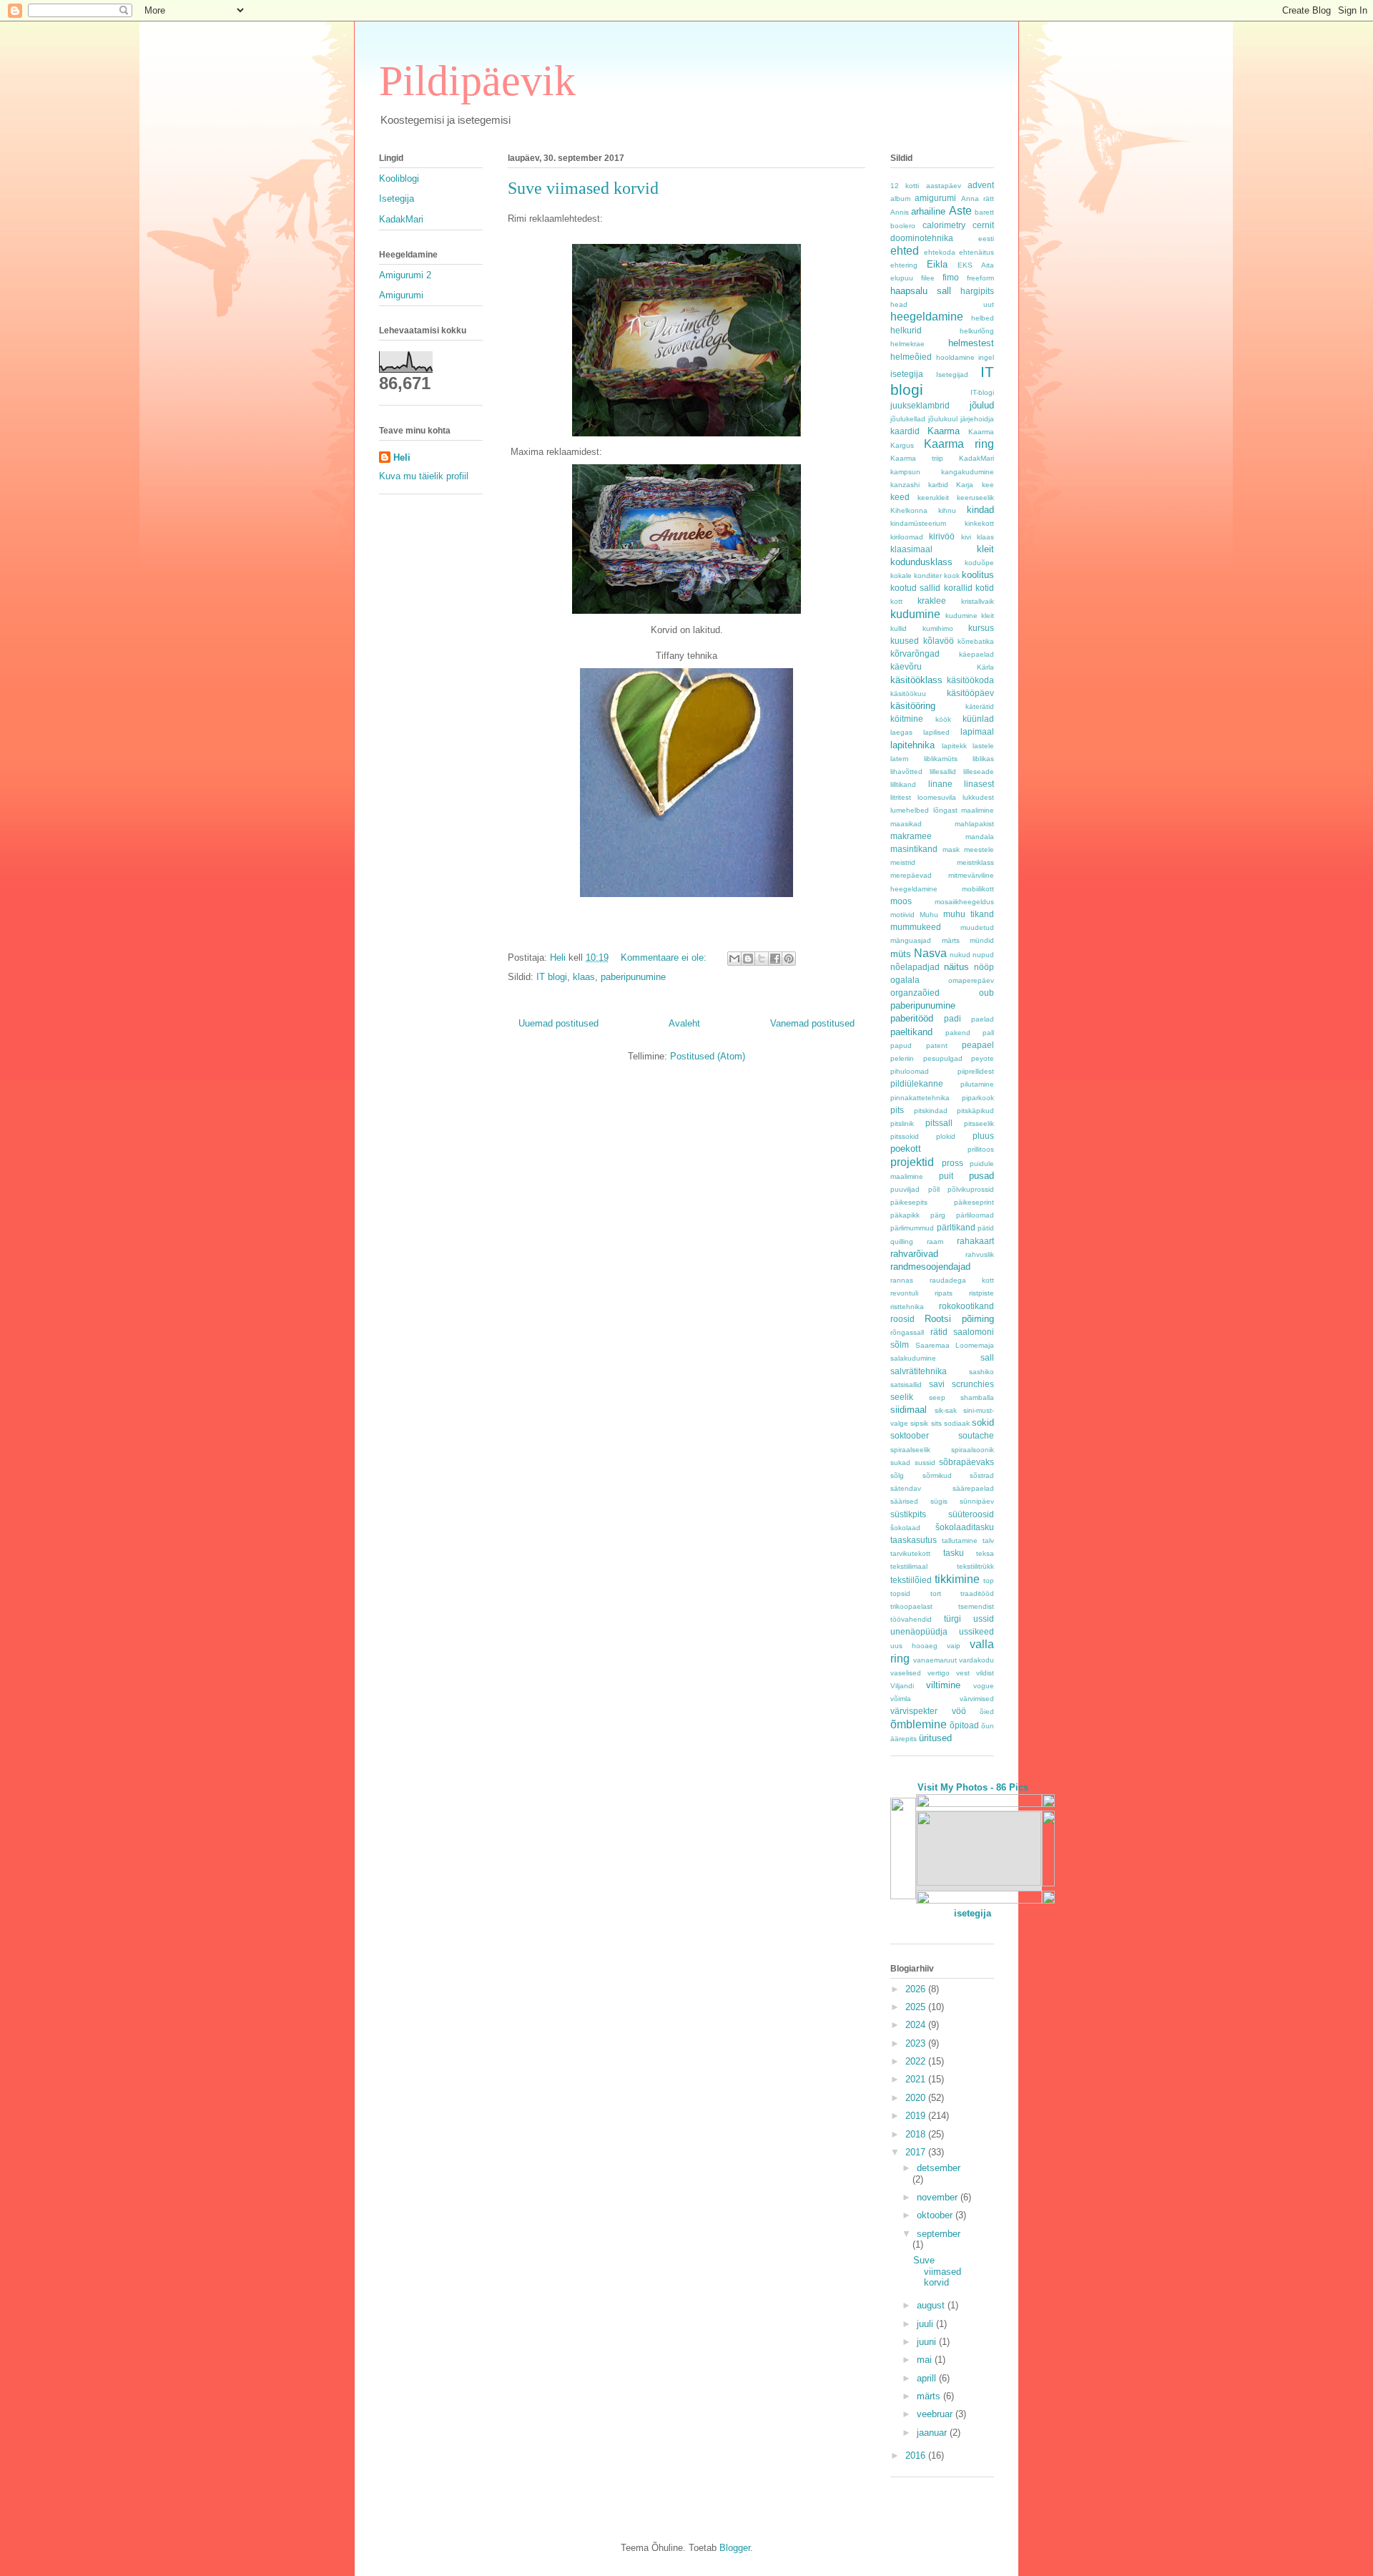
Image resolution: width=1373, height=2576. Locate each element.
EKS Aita (976, 265)
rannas (902, 1280)
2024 (917, 2025)
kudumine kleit (970, 616)
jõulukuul (943, 419)
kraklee (932, 601)
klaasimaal (911, 549)
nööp (984, 967)
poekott (906, 1149)
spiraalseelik (910, 1450)
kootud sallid (915, 588)
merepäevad (911, 875)
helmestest (971, 343)
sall (987, 1357)
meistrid (903, 862)
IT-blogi (982, 392)
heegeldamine (927, 317)
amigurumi (935, 198)
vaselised (906, 1673)
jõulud (982, 405)
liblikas (983, 759)
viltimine (943, 1685)
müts (901, 954)
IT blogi (552, 977)
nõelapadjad (915, 967)
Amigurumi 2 (405, 275)
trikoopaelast (911, 1606)
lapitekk (954, 746)
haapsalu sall (921, 291)
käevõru (906, 666)
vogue (984, 1686)
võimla (901, 1699)
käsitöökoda (970, 680)
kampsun (905, 472)
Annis (900, 212)
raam (935, 1242)
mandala (980, 837)
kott (896, 601)
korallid (958, 588)
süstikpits (908, 1514)
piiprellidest (976, 1071)
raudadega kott (962, 1280)
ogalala (905, 980)
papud (901, 1045)
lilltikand (903, 784)
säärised (904, 1501)
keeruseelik (975, 498)
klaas (584, 977)
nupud (983, 955)
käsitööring (913, 706)
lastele (983, 746)
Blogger (735, 2548)
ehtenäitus (976, 252)
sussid (925, 1463)
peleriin (902, 1058)
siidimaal (909, 1410)
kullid (899, 628)
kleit (985, 549)
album (900, 199)
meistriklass (975, 862)
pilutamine (977, 1084)
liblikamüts (941, 759)
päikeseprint (974, 1202)
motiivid (902, 915)
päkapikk (905, 1215)
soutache (976, 1435)
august (932, 2305)
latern (900, 759)
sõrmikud (937, 1475)
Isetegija (397, 199)
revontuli (904, 1293)
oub (986, 993)
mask (951, 849)
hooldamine (955, 357)
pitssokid (905, 1136)
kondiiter (928, 576)
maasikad (906, 824)
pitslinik (902, 1123)
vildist (985, 1673)
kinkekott (979, 523)
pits (897, 1110)
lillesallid (943, 772)
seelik (902, 1397)
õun (988, 1726)
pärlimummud (912, 1228)
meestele (979, 849)
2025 (917, 2007)
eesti (986, 239)
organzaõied (915, 993)
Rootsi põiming (959, 1319)
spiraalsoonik (973, 1450)
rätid (939, 1332)
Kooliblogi (399, 178)
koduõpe (979, 563)
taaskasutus (914, 1540)
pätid (986, 1228)
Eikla (937, 264)
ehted (905, 251)
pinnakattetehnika (920, 1098)
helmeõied (911, 357)
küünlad (978, 719)
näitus (956, 967)
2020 (917, 2098)
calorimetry (944, 225)
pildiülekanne (917, 1083)
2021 (917, 2079)
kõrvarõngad (915, 653)
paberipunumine (633, 977)
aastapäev (944, 186)
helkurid (906, 330)
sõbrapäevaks (966, 1462)
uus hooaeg (914, 1646)
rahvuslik (980, 1254)
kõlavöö (939, 641)
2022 (917, 2061)
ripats (944, 1293)
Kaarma (944, 431)
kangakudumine (968, 472)
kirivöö (942, 536)
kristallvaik (978, 601)
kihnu (947, 510)
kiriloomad (907, 537)
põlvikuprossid (971, 1189)
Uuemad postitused (558, 1023)
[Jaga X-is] (762, 959)
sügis (939, 1501)
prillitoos (981, 1149)
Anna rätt (978, 199)
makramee (911, 836)
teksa (985, 1553)
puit (946, 1176)
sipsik (919, 1423)
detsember (939, 2168)
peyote (983, 1058)
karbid (938, 485)
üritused (935, 1738)
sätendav (906, 1488)
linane (940, 784)
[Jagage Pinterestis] (789, 959)
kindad (980, 510)
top (989, 1581)
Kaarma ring (959, 444)
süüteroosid (971, 1514)
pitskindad (931, 1111)
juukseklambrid (920, 405)
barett (984, 212)
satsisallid (906, 1385)
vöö (959, 1711)
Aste (960, 211)
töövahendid (911, 1619)
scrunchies (973, 1384)
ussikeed (976, 1631)
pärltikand (956, 1227)
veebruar (936, 2414)
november (939, 2197)
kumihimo (938, 628)
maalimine (978, 810)
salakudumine (913, 1358)
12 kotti (905, 186)
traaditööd (977, 1593)
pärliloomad (975, 1215)
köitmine (907, 719)
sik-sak (946, 1410)
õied (987, 1711)
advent (981, 185)
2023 (917, 2043)
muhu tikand (969, 914)
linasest (979, 784)
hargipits (977, 291)
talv (988, 1541)
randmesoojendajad (930, 1267)
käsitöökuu (908, 694)
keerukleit (933, 498)
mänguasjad (911, 940)
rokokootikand (966, 1306)
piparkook (978, 1098)
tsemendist (976, 1606)
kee (988, 485)
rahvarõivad (914, 1254)
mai (926, 2360)
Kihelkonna (909, 510)
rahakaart (975, 1241)
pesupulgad (943, 1058)
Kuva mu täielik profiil (424, 476)
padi (953, 1018)
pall (988, 1033)
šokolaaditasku (965, 1527)
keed (900, 497)
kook (952, 576)
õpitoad (964, 1725)
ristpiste (981, 1293)
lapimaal (977, 731)
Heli (402, 457)
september (939, 2234)
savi (937, 1384)
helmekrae (907, 344)
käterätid (980, 706)
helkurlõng (977, 331)
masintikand (914, 849)
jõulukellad (908, 419)
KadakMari (401, 219)
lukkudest (978, 797)
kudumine (915, 614)
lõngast (945, 810)
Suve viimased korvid (583, 188)
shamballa (977, 1397)
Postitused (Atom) (708, 1056)
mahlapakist (974, 824)
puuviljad (905, 1189)
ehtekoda (940, 252)
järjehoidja (977, 419)
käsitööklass (916, 680)
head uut (942, 304)
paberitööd (912, 1018)
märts (951, 940)
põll (934, 1189)
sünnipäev (977, 1501)
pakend (958, 1033)
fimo (951, 277)
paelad (983, 1019)
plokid (946, 1136)
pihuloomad (910, 1071)
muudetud (977, 927)
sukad (900, 1463)
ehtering (904, 265)
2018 (917, 2134)
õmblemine (919, 1724)
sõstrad (982, 1475)
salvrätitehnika (919, 1371)
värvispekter (914, 1711)
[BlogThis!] (748, 959)
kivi (966, 537)
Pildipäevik (477, 81)
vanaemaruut (935, 1660)
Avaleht (684, 1023)
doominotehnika (922, 238)
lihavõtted (906, 772)
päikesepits (909, 1202)
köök (943, 719)
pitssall (939, 1123)
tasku (954, 1553)
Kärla (985, 667)
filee (928, 278)
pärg (938, 1215)
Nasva (930, 953)
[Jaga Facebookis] (775, 959)
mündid (982, 940)
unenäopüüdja (919, 1631)
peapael (978, 1045)
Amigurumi (401, 295)
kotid (985, 588)
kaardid (905, 431)
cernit (983, 225)
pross (953, 1163)
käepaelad (976, 654)
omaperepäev (971, 980)
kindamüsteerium (918, 523)
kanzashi (905, 485)
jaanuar (933, 2433)
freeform (980, 278)
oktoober (936, 2215)
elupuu (902, 278)
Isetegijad (952, 374)
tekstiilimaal (909, 1566)
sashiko (981, 1372)
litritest (901, 797)
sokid (983, 1422)
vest (963, 1673)
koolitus (978, 575)
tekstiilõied (911, 1580)
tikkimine (957, 1579)
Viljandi (902, 1686)
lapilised (936, 732)
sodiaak (957, 1423)
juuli (926, 2324)
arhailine (928, 211)
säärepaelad (973, 1488)
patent (937, 1045)
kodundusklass (921, 562)
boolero (903, 226)
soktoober (910, 1435)
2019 (917, 2116)
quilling (902, 1242)
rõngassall (907, 1332)
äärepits (904, 1739)
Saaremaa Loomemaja (955, 1345)
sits (936, 1423)
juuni (928, 2342)
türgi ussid (969, 1618)
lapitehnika (912, 745)
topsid (900, 1593)
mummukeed (916, 927)
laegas (901, 732)
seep (937, 1397)
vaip (954, 1646)
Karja (965, 485)
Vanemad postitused (812, 1023)
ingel (986, 357)
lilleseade (979, 772)
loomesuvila (937, 797)
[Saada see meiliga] (734, 959)
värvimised (977, 1699)
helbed (983, 318)
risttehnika (907, 1307)
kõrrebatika (976, 641)
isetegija (907, 374)
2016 (917, 2455)
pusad (981, 1176)
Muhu (929, 915)
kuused (905, 641)
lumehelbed (910, 810)
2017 (917, 2152)
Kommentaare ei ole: (665, 958)
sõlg (897, 1475)
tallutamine (960, 1541)
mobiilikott (978, 889)
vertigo (939, 1673)
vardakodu (976, 1660)
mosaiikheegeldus (964, 902)
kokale (901, 576)
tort (936, 1593)
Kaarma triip (917, 458)
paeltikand (911, 1032)
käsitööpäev (970, 693)
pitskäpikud (975, 1111)
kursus (981, 628)
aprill (928, 2378)
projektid (912, 1162)
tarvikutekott (910, 1553)
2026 (917, 1989)
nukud (960, 955)
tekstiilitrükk (975, 1566)
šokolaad (905, 1528)
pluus (983, 1136)
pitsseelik (979, 1123)
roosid (902, 1319)
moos (901, 901)
